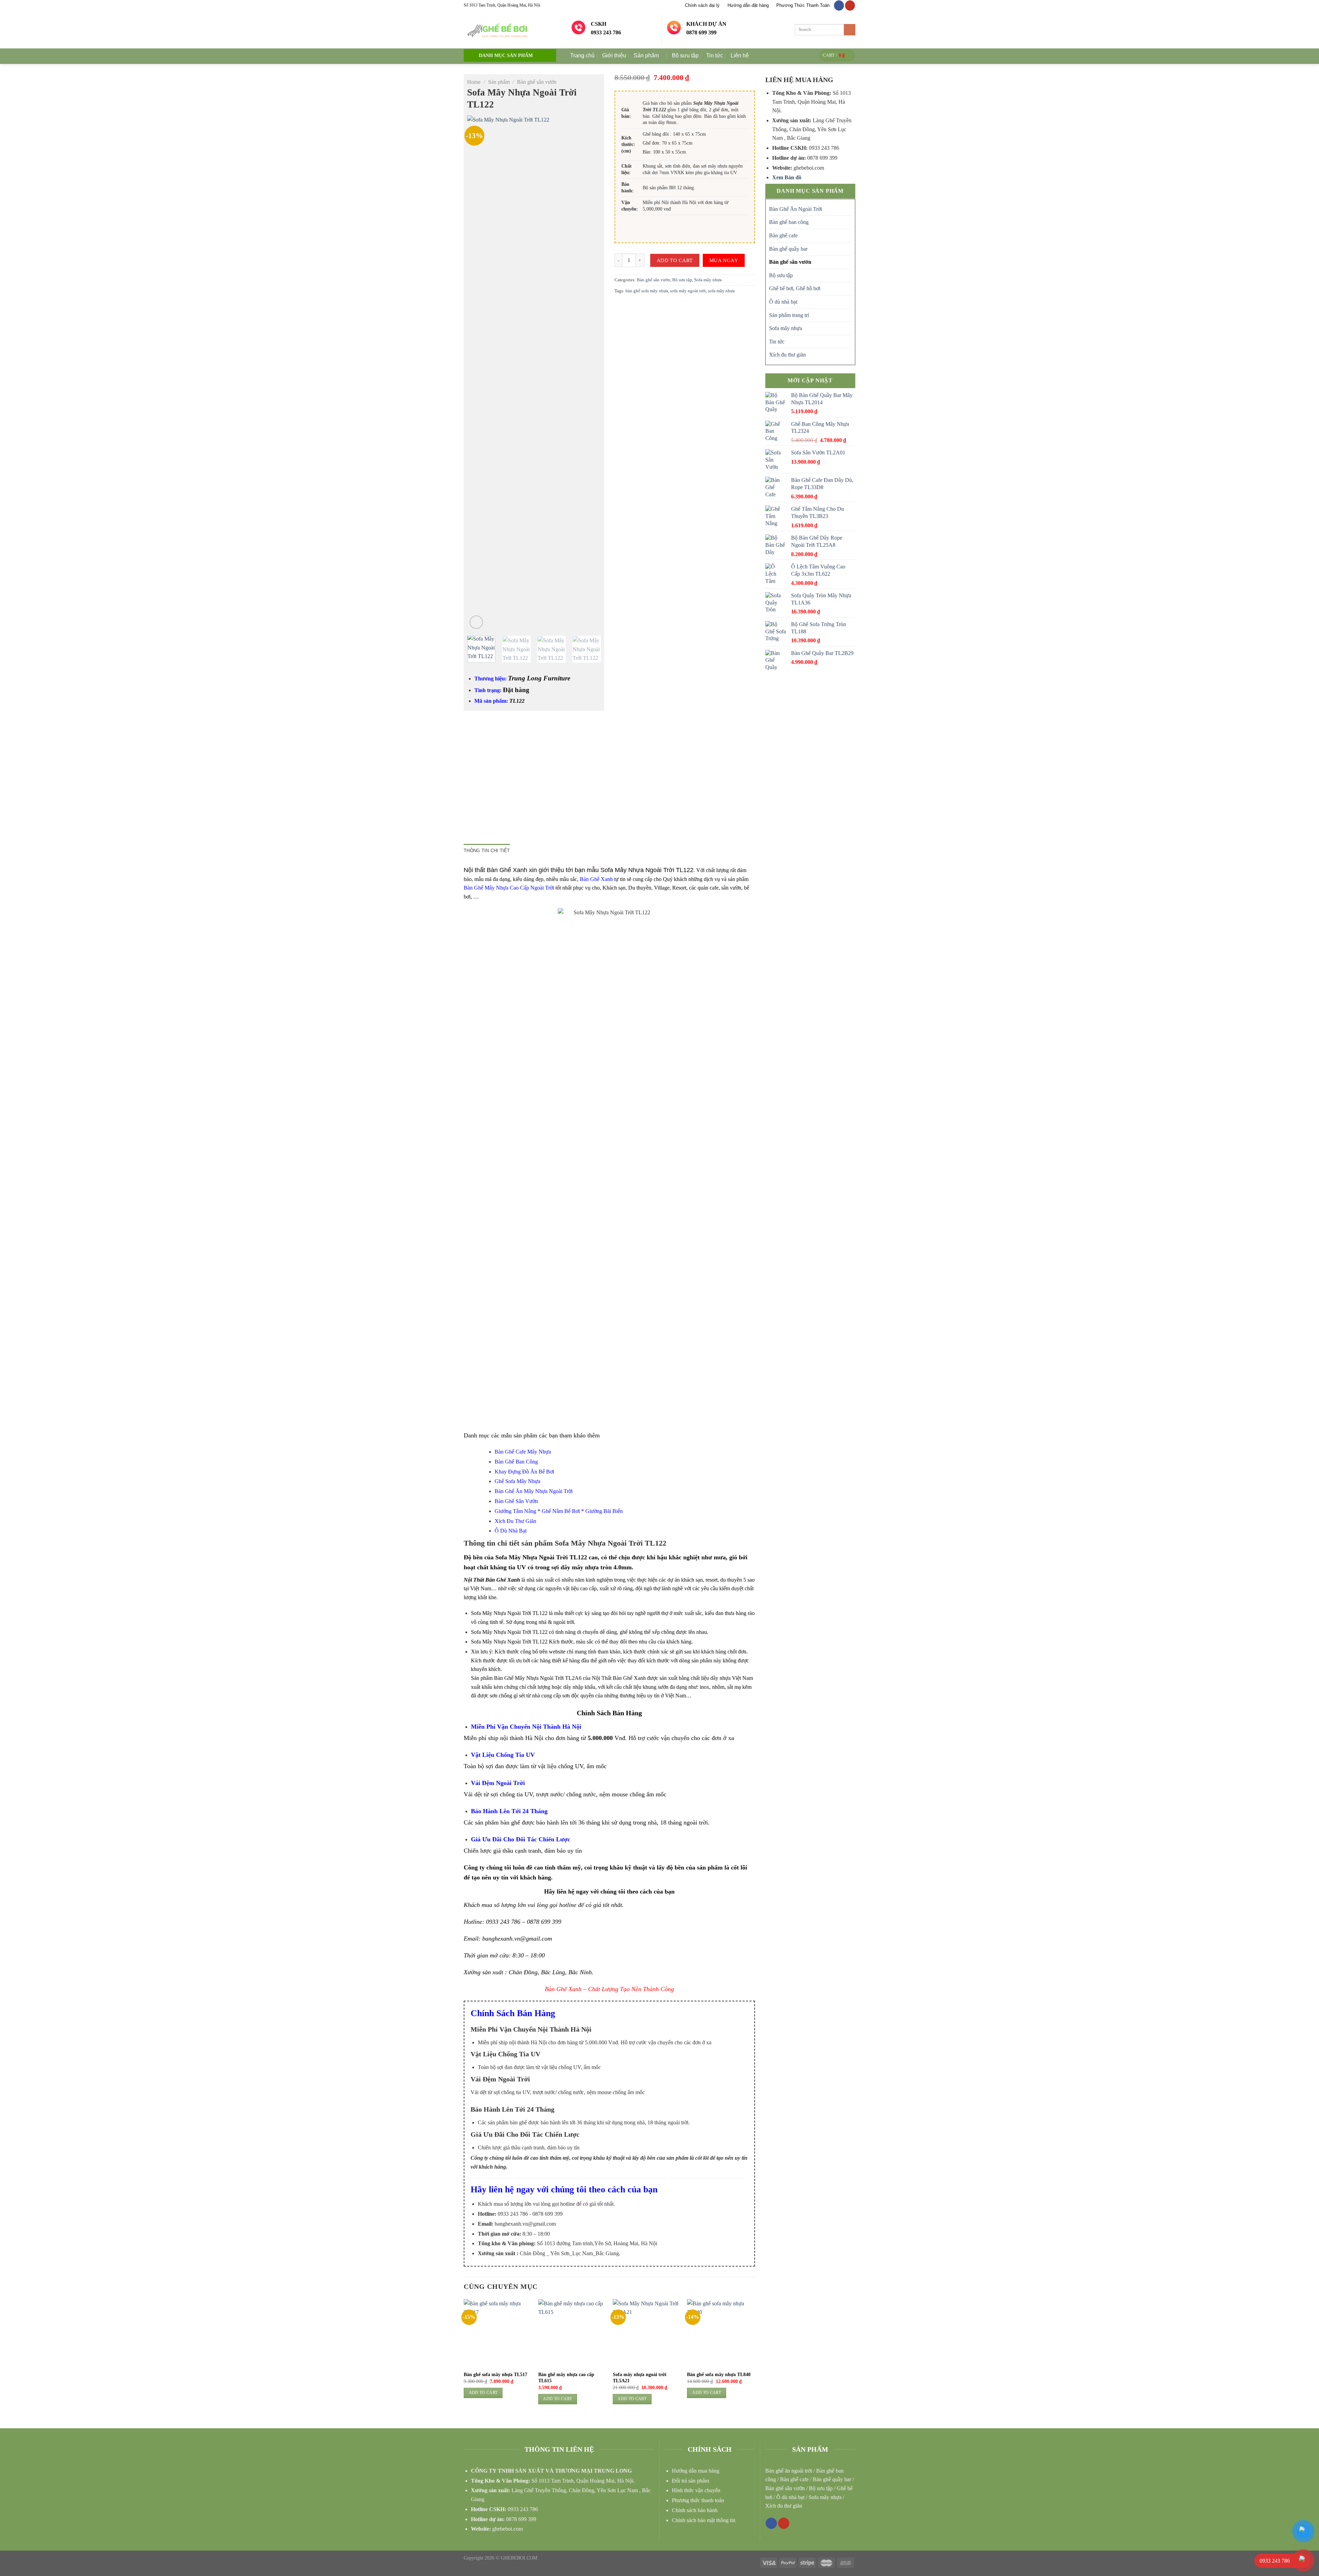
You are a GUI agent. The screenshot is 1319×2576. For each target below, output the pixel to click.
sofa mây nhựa (721, 291)
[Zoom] (476, 622)
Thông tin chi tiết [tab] (487, 851)
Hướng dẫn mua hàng (696, 2471)
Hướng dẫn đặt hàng (748, 5)
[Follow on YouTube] (850, 5)
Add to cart (675, 260)
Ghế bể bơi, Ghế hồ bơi (795, 288)
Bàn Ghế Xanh (596, 879)
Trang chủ (582, 55)
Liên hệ (740, 55)
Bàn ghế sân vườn (537, 82)
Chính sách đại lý (702, 5)
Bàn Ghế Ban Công (517, 1462)
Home (474, 82)
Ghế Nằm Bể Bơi (561, 1511)
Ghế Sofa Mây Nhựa (517, 1481)
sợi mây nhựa (714, 166)
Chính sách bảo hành (695, 2510)
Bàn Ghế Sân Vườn (516, 1501)
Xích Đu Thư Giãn (515, 1521)
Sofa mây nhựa (708, 280)
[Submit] (850, 30)
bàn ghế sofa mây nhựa (647, 291)
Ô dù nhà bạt (783, 302)
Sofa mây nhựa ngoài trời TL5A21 (640, 2378)
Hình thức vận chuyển (696, 2490)
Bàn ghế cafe (783, 235)
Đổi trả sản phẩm (690, 2481)
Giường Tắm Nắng (515, 1511)
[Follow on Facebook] (839, 5)
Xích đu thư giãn (787, 355)
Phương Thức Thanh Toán (803, 5)
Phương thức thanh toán (698, 2500)
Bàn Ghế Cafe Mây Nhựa (523, 1452)
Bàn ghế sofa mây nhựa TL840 (719, 2375)
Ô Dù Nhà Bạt (511, 1531)
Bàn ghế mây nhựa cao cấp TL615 (566, 2378)
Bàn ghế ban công (789, 222)
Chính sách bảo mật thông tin (704, 2520)
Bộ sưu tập (685, 55)
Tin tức (715, 55)
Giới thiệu (614, 55)
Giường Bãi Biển (604, 1511)
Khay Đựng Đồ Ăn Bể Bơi (524, 1472)
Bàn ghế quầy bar (788, 249)
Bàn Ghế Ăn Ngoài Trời (796, 209)
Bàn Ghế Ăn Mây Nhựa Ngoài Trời (534, 1491)
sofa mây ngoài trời (688, 291)
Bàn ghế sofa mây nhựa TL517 (495, 2375)
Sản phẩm (646, 55)
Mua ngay (724, 260)
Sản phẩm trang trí (789, 315)
